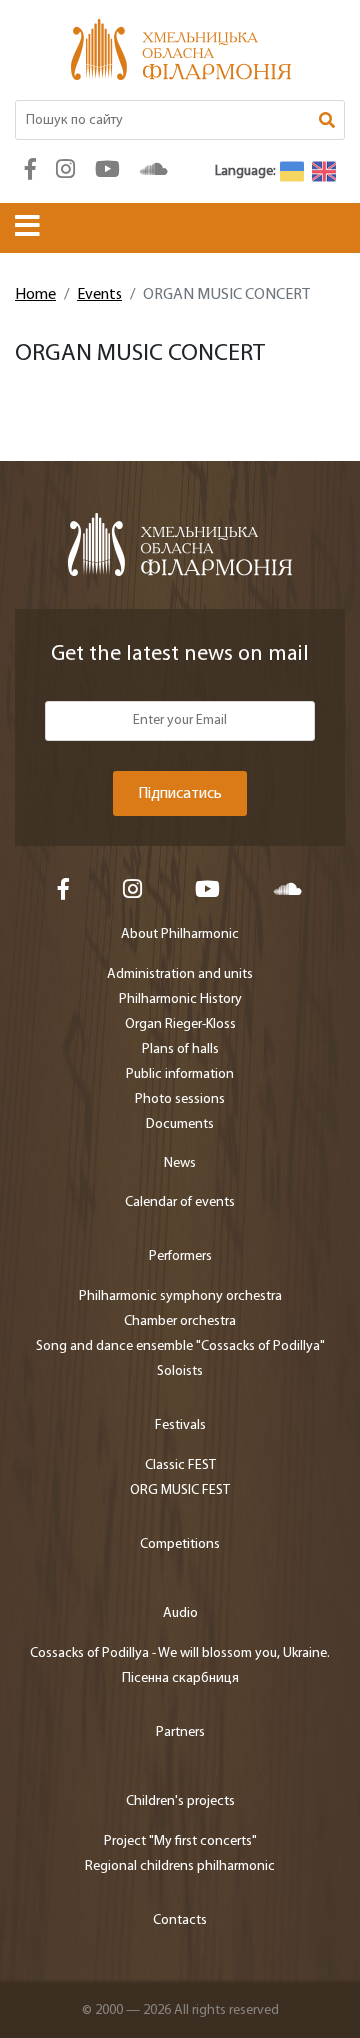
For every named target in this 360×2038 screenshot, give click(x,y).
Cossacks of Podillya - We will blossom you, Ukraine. (180, 1653)
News (180, 1163)
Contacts (180, 1920)
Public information (180, 1074)
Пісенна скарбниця (180, 1678)
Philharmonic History (180, 999)
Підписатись (180, 794)
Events (99, 295)
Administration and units (180, 974)
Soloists (180, 1371)
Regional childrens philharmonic (180, 1866)
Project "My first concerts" (180, 1841)
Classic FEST (180, 1465)
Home (35, 295)
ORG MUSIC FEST (180, 1490)
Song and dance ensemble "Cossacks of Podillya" (180, 1346)
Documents (180, 1124)
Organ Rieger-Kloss (180, 1024)
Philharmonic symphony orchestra (180, 1296)
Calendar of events (180, 1202)
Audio (180, 1613)
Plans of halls (180, 1049)
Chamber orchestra (180, 1321)
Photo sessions (180, 1099)
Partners (180, 1732)
